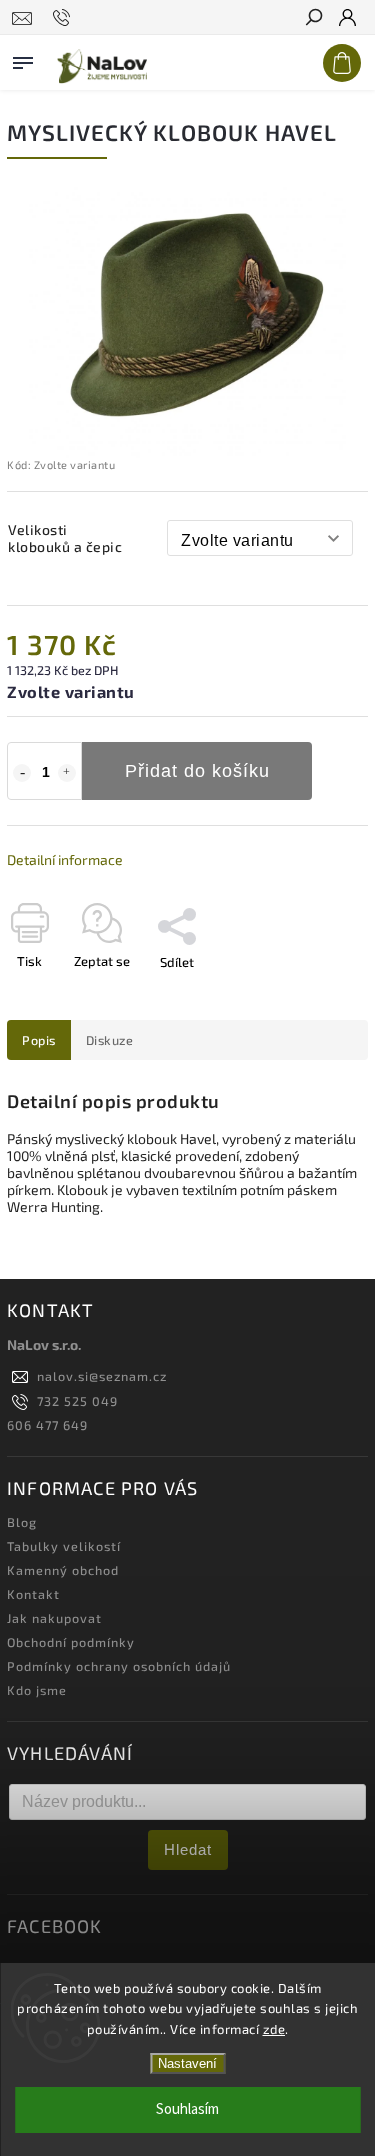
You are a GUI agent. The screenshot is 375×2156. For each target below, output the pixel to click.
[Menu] (23, 59)
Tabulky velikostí (64, 1546)
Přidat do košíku (197, 771)
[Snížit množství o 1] (22, 773)
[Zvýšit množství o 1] (67, 773)
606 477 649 (47, 1425)
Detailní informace (65, 859)
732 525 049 (77, 1401)
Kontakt (33, 1594)
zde (274, 2029)
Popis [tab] (39, 1040)
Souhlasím (187, 2109)
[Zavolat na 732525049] (64, 18)
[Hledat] (313, 19)
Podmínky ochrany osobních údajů (119, 1666)
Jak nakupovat (54, 1618)
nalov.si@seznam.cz (102, 1376)
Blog (22, 1522)
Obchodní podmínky (71, 1642)
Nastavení (187, 2063)
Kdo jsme (37, 1690)
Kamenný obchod (63, 1570)
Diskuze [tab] (110, 1040)
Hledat (188, 1849)
